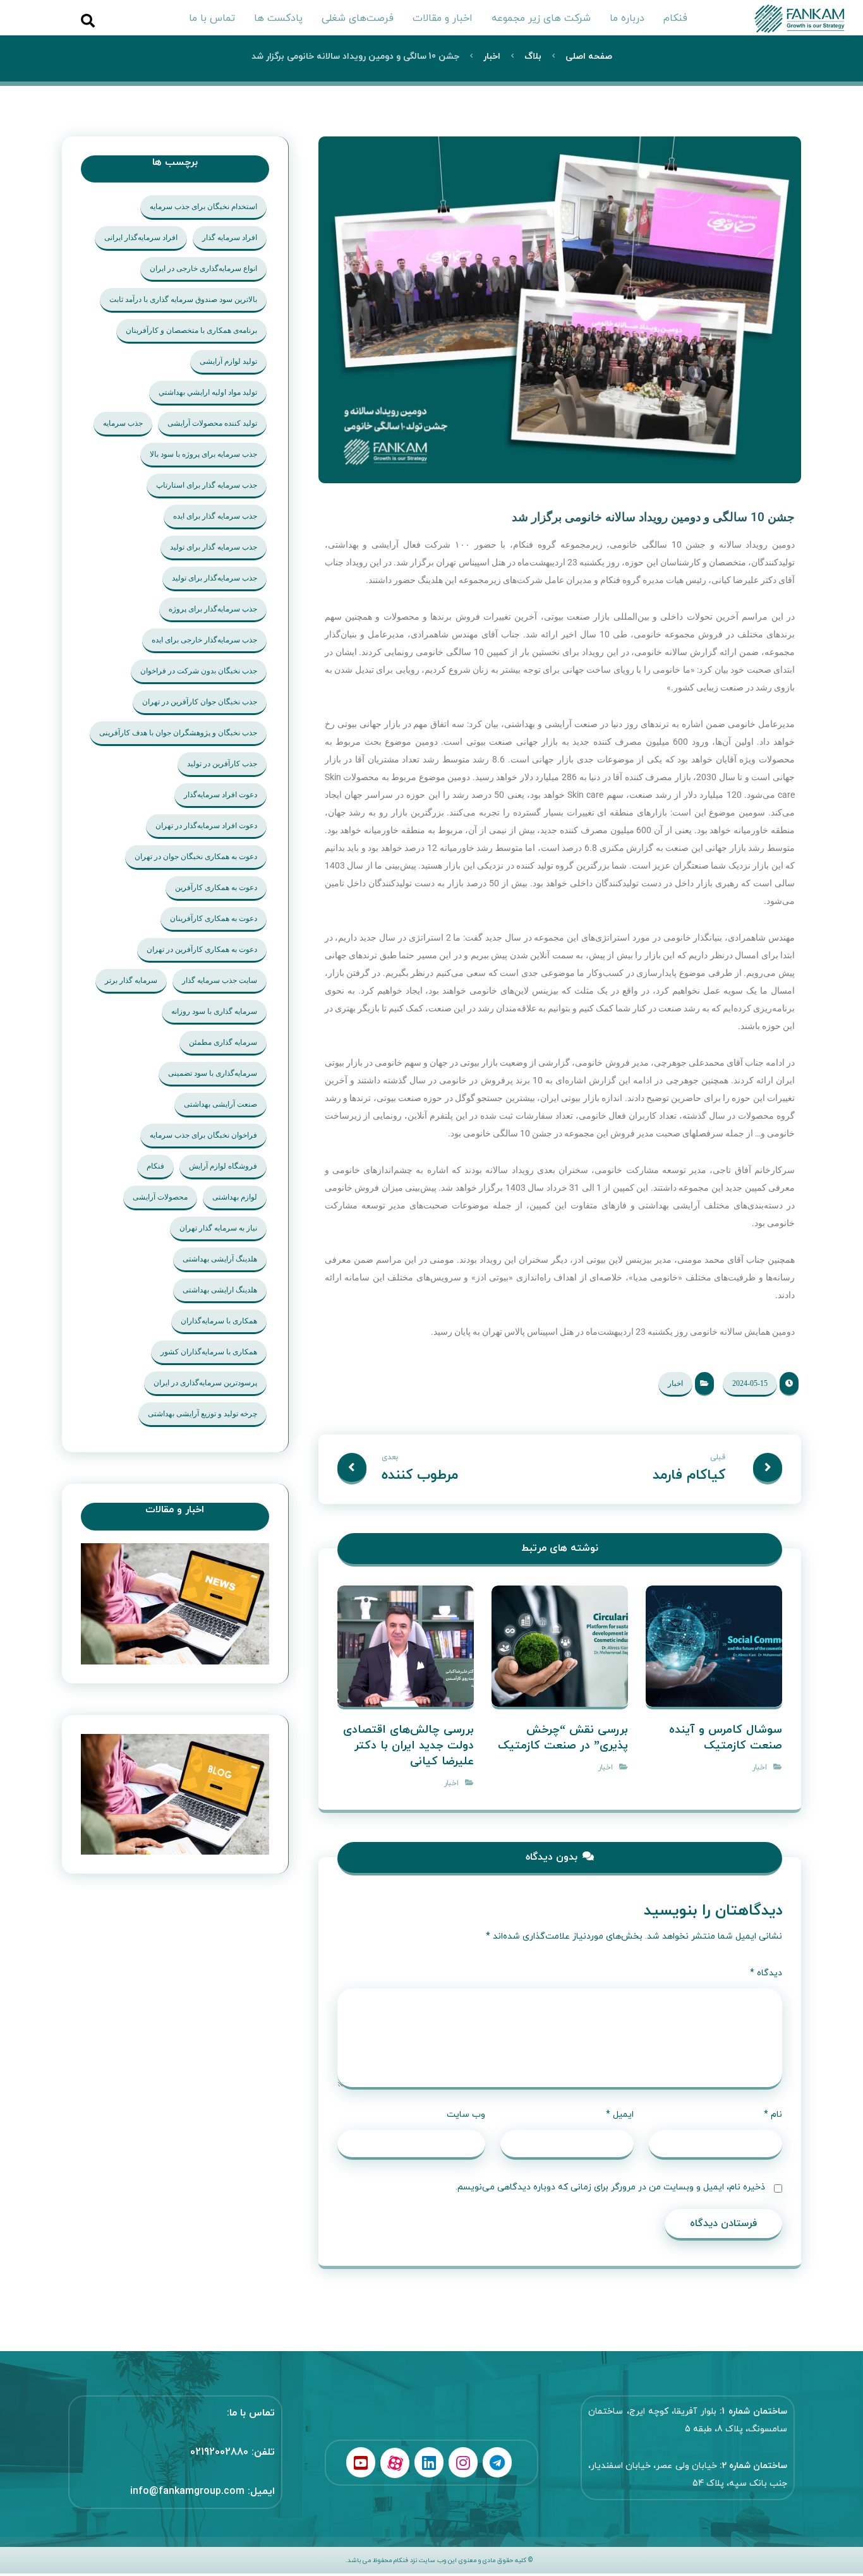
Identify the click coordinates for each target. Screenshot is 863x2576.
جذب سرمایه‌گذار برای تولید (214, 578)
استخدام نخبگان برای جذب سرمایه (203, 207)
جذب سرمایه (123, 423)
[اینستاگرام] (463, 2462)
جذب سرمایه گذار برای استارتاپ (207, 485)
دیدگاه (766, 1973)
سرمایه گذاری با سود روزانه (214, 1011)
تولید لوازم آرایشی (228, 361)
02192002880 (219, 2452)
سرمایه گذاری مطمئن (223, 1042)
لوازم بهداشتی (235, 1197)
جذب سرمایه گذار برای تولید (214, 547)
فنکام (155, 1166)
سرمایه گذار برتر (131, 980)
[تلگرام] (497, 2462)
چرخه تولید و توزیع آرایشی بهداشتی (202, 1414)
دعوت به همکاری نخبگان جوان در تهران (196, 857)
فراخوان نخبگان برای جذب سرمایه (203, 1135)
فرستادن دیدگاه (723, 2224)
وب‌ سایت (466, 2115)
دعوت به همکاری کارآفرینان (214, 918)
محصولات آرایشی (160, 1197)
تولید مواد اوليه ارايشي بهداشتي (208, 392)
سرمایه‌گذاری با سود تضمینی (213, 1073)
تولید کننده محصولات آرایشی (212, 423)
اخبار (675, 1383)
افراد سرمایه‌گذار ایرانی (141, 238)
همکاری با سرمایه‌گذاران (219, 1321)
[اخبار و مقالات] (175, 1604)
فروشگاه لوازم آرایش (223, 1166)
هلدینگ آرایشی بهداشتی (220, 1259)
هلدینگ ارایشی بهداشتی (220, 1290)
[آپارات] (395, 2463)
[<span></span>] (175, 1795)
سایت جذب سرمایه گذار (220, 980)
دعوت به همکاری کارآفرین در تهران (202, 949)
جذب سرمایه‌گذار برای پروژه (213, 609)
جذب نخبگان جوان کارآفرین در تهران (200, 702)
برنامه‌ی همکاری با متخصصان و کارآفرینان (191, 330)
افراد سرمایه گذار (230, 238)
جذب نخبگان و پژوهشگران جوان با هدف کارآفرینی (178, 733)
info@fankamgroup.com (187, 2491)
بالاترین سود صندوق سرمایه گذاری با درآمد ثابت (183, 299)
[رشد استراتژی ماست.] (804, 19)
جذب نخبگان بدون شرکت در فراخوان (199, 671)
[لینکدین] (429, 2462)
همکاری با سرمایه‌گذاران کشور (209, 1352)
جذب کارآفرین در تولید (222, 764)
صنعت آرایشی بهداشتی (220, 1104)
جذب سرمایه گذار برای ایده (215, 516)
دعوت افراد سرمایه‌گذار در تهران (206, 826)
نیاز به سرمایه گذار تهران (218, 1228)
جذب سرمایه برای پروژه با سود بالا (203, 454)
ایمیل (620, 2115)
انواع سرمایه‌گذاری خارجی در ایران (203, 268)
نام (773, 2115)
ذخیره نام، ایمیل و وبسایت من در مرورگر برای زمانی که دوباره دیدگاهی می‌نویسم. (610, 2187)
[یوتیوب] (361, 2462)
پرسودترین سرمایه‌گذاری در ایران (205, 1383)
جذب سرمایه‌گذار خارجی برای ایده (204, 640)
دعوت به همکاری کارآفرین (216, 888)
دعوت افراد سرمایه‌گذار (220, 795)
